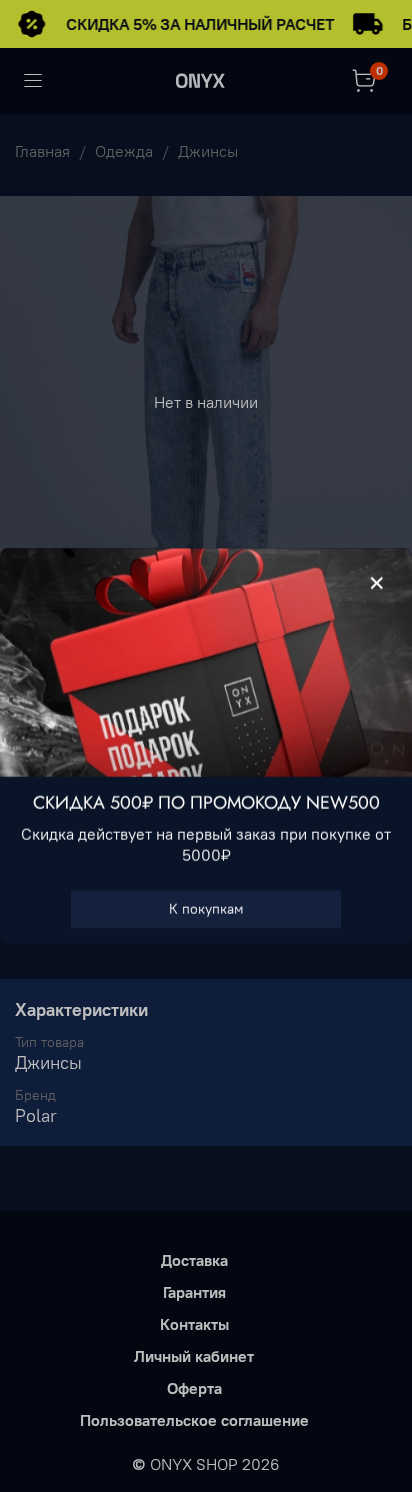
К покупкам (206, 909)
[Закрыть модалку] (377, 584)
